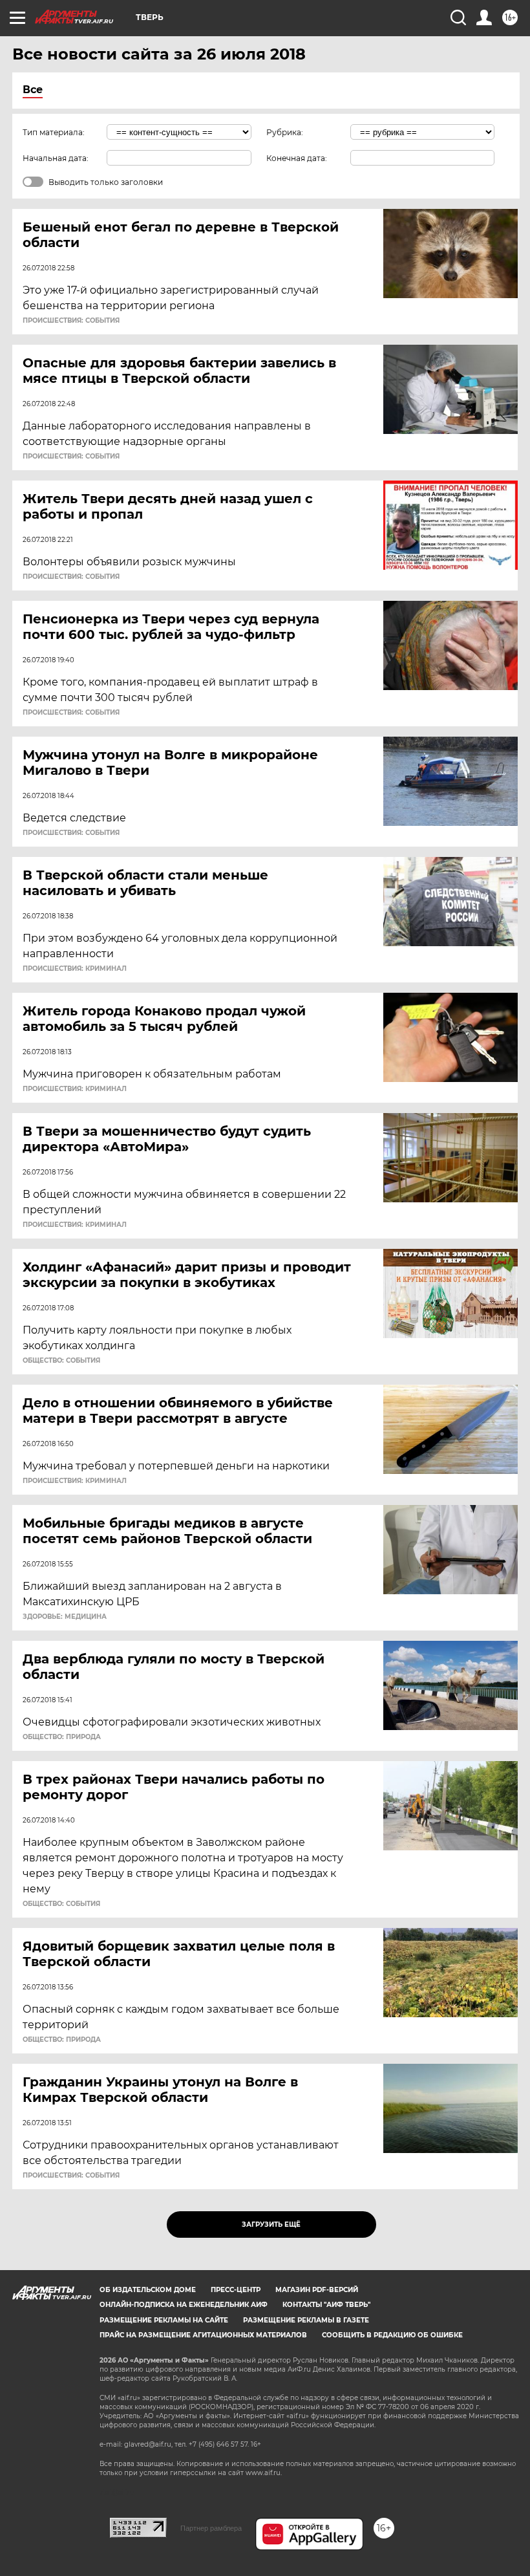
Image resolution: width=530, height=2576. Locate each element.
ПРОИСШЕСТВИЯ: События (71, 321)
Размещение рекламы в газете (306, 2320)
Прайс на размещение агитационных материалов (203, 2335)
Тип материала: (54, 132)
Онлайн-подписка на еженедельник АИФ (184, 2305)
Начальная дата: (56, 158)
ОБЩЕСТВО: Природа (62, 1737)
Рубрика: (285, 132)
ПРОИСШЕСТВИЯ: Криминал (75, 969)
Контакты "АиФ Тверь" (326, 2305)
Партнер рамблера (211, 2528)
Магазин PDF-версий (317, 2290)
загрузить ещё (271, 2224)
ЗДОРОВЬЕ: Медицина (65, 1617)
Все (33, 90)
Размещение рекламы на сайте (164, 2320)
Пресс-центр (236, 2290)
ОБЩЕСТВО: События (61, 1361)
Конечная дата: (297, 158)
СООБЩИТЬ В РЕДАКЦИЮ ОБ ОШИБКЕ (392, 2335)
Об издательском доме (148, 2290)
